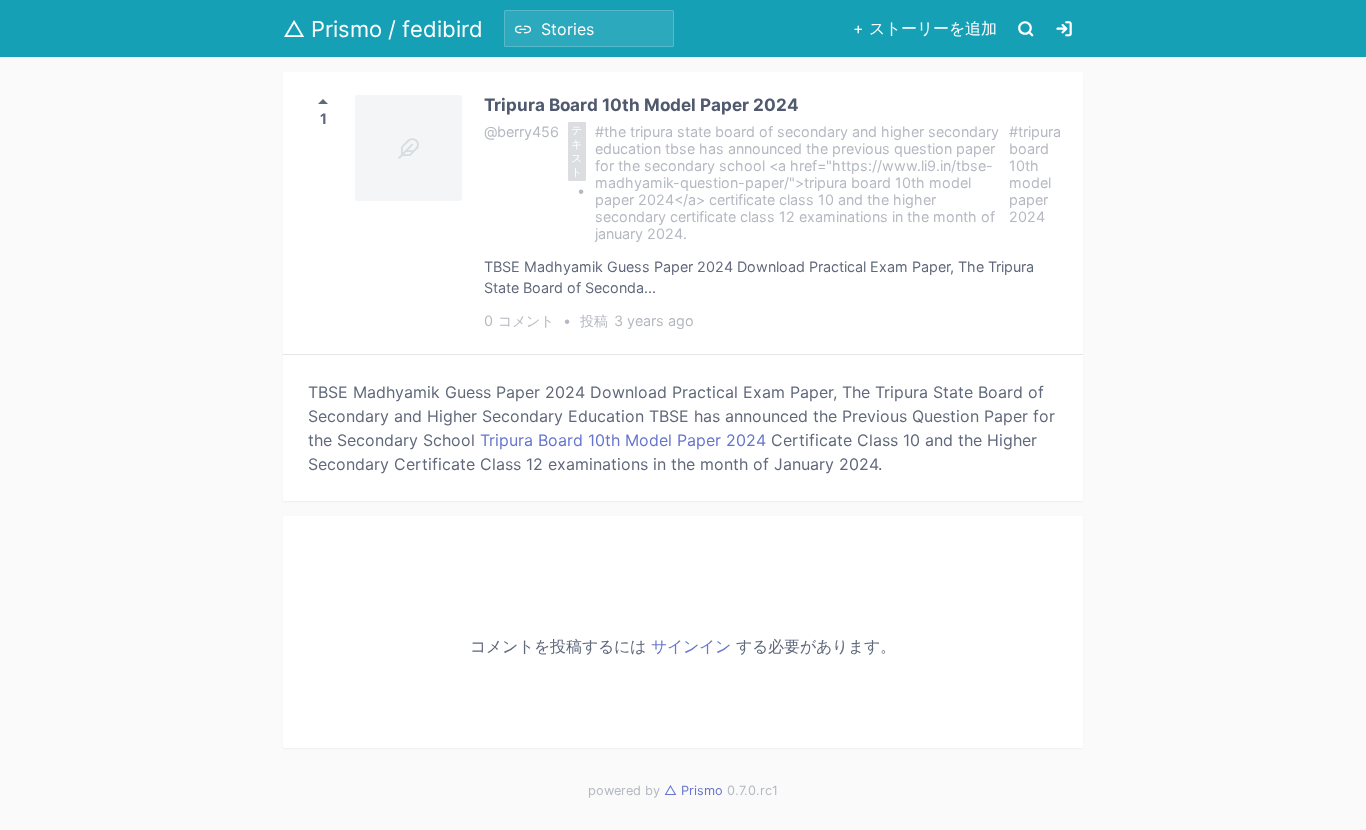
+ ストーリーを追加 (925, 28)
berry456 (528, 131)
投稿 (637, 320)
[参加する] (1064, 28)
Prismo (693, 790)
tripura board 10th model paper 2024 (1035, 174)
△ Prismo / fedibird (383, 29)
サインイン (691, 646)
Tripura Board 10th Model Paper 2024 (641, 104)
